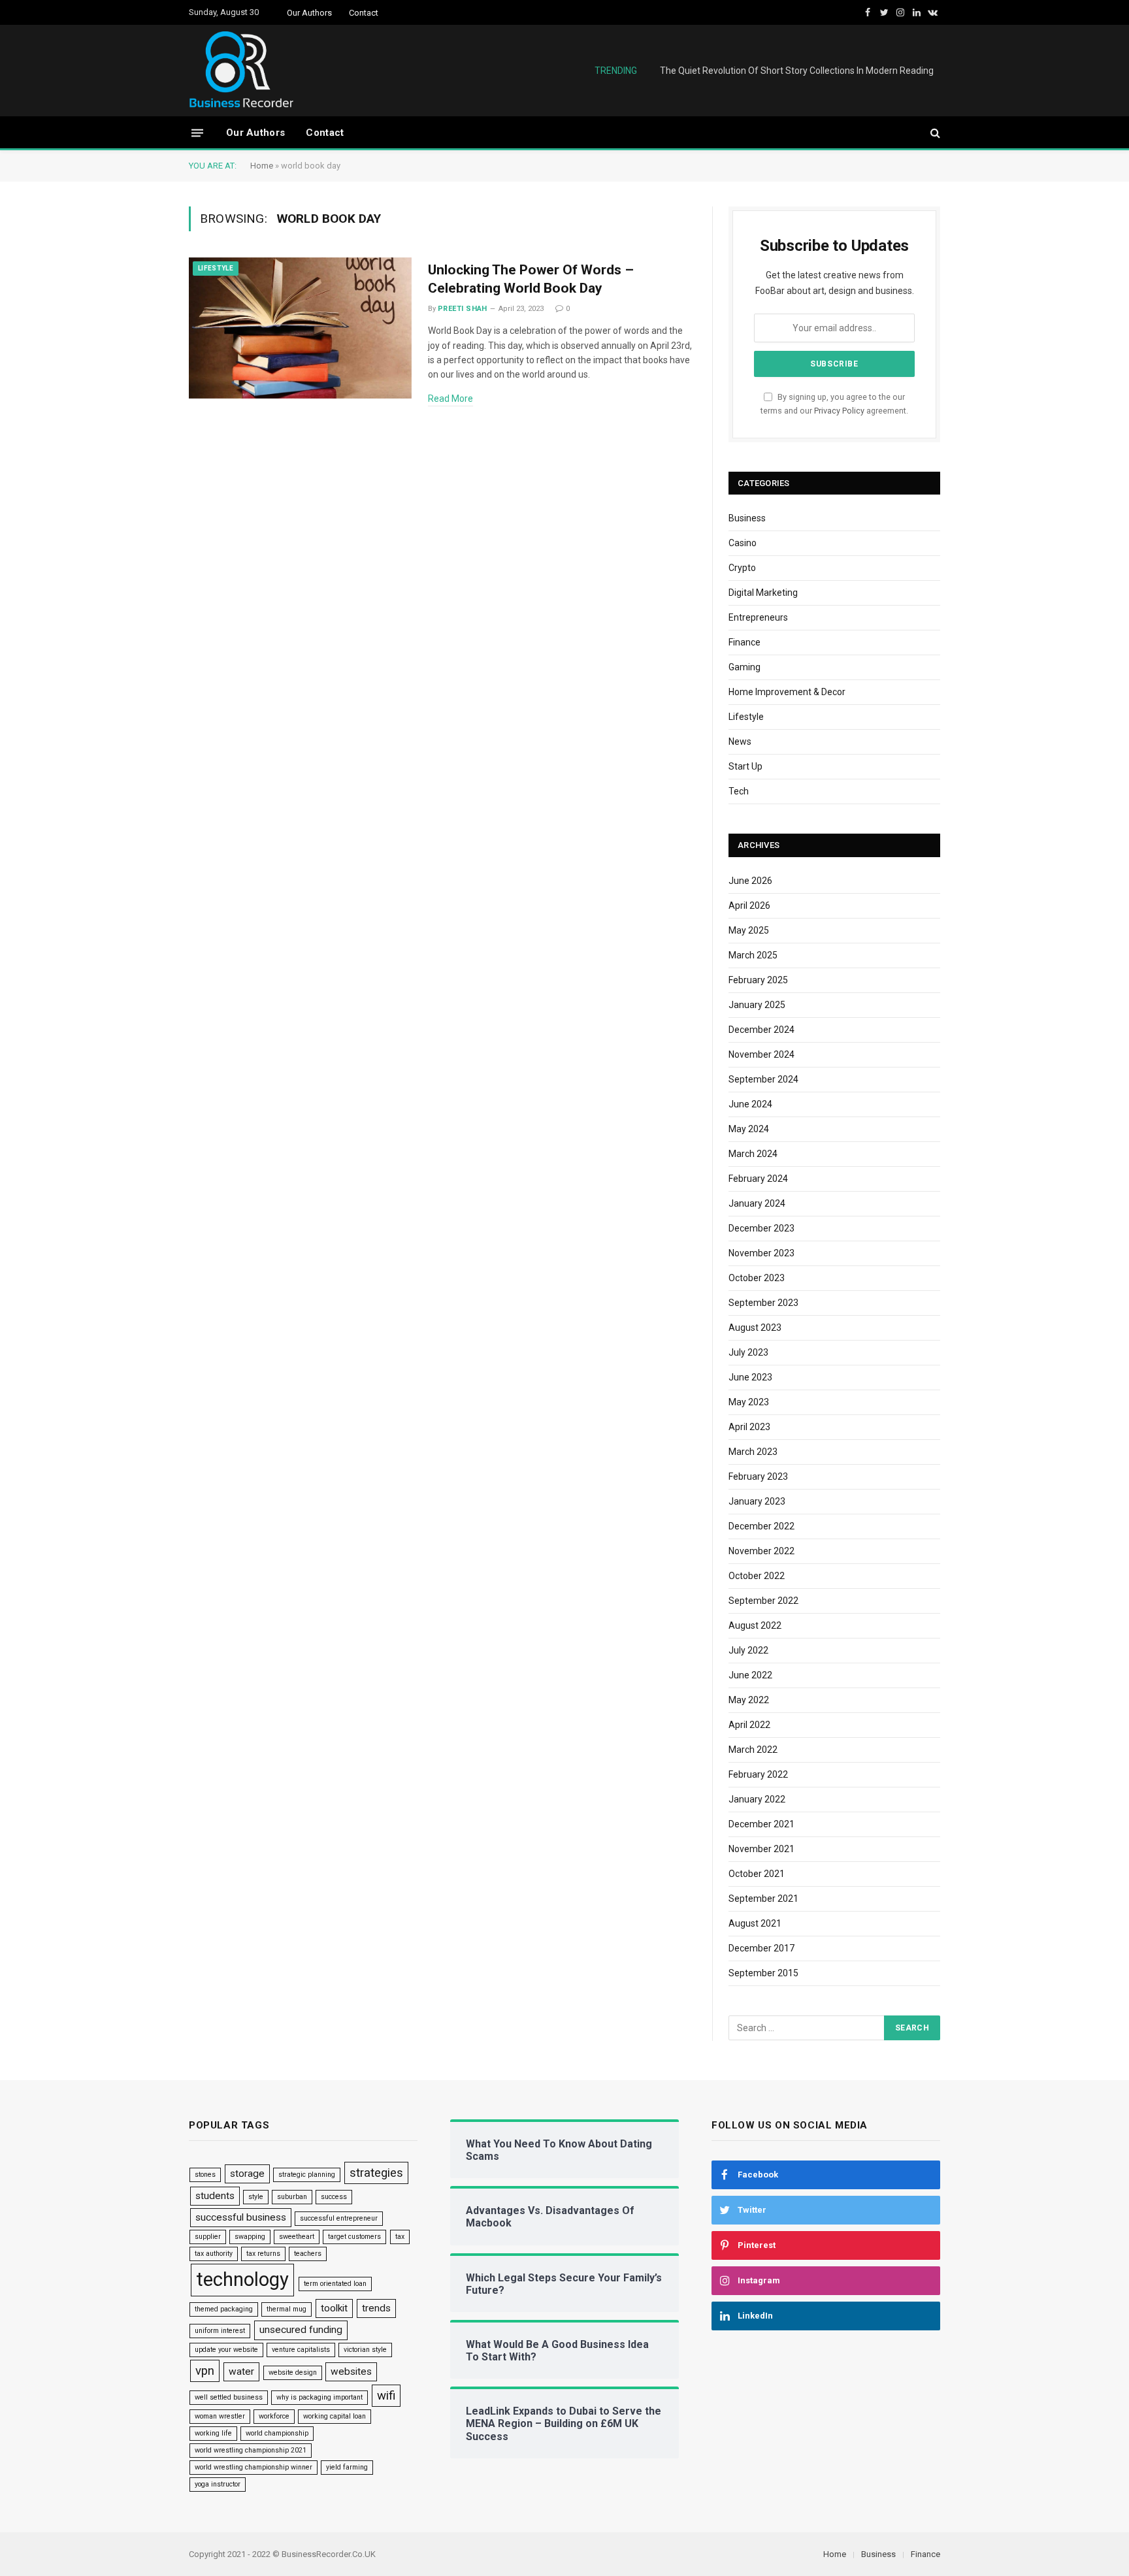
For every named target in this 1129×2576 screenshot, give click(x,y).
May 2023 (749, 1402)
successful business (241, 2217)
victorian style (365, 2350)
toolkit (334, 2308)
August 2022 (755, 1625)
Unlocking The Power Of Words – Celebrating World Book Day (531, 279)
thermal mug (286, 2309)
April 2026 (749, 905)
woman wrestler (220, 2416)
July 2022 (748, 1650)
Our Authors (309, 13)
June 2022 (750, 1675)
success (334, 2197)
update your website (226, 2350)
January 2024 (757, 1203)
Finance (744, 642)
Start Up (745, 766)
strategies (376, 2173)
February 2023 (758, 1476)
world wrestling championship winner (254, 2467)
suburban (292, 2197)
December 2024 (761, 1030)
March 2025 (753, 955)
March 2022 (753, 1750)
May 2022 (749, 1700)
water (241, 2372)
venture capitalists (301, 2350)
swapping (250, 2237)
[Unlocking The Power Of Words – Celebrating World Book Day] (300, 328)
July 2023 (748, 1352)
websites (351, 2372)
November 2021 (761, 1849)
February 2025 (758, 980)
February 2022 (758, 1774)
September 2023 (763, 1303)
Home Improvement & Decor (787, 692)
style (256, 2197)
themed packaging (224, 2309)
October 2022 (757, 1576)
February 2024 (758, 1179)
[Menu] (197, 132)
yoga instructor (218, 2484)
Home (262, 166)
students (215, 2196)
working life (213, 2433)
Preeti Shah (463, 309)
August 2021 (755, 1923)
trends (376, 2308)
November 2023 (761, 1253)
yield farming (347, 2467)
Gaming (744, 667)
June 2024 (750, 1104)
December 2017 (761, 1948)
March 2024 (753, 1154)
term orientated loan (335, 2284)
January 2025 (757, 1005)
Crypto (742, 568)
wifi (386, 2396)
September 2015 (763, 1973)
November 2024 (761, 1054)
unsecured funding (301, 2330)
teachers (308, 2254)
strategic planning (307, 2175)
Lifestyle (216, 268)
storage (247, 2174)
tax (400, 2237)
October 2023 (757, 1278)
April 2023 (749, 1427)
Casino (743, 543)
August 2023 (755, 1328)
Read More (450, 399)
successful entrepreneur (339, 2218)
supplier (208, 2237)
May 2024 (749, 1129)
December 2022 (761, 1526)
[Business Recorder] (241, 71)
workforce (274, 2416)
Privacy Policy (839, 411)
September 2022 (763, 1601)
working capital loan (335, 2416)
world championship (277, 2433)
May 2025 (749, 930)
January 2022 (757, 1799)
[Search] (934, 133)
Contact (364, 13)
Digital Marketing (763, 593)
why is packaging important (319, 2397)
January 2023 (757, 1501)
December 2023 (761, 1228)
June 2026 (750, 881)
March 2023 (753, 1452)
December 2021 (761, 1824)
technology (242, 2279)
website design (293, 2372)
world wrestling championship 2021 (251, 2450)
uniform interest (220, 2331)
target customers (354, 2237)
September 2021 (763, 1899)
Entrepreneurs (758, 617)
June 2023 (750, 1377)
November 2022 (761, 1551)
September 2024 (763, 1079)
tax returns (263, 2254)
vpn (205, 2371)
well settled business (229, 2397)
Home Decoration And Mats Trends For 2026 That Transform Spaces (792, 71)
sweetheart (297, 2237)
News (740, 742)
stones (205, 2175)
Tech (739, 791)
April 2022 (749, 1725)
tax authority (214, 2254)
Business (747, 518)
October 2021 (757, 1874)
